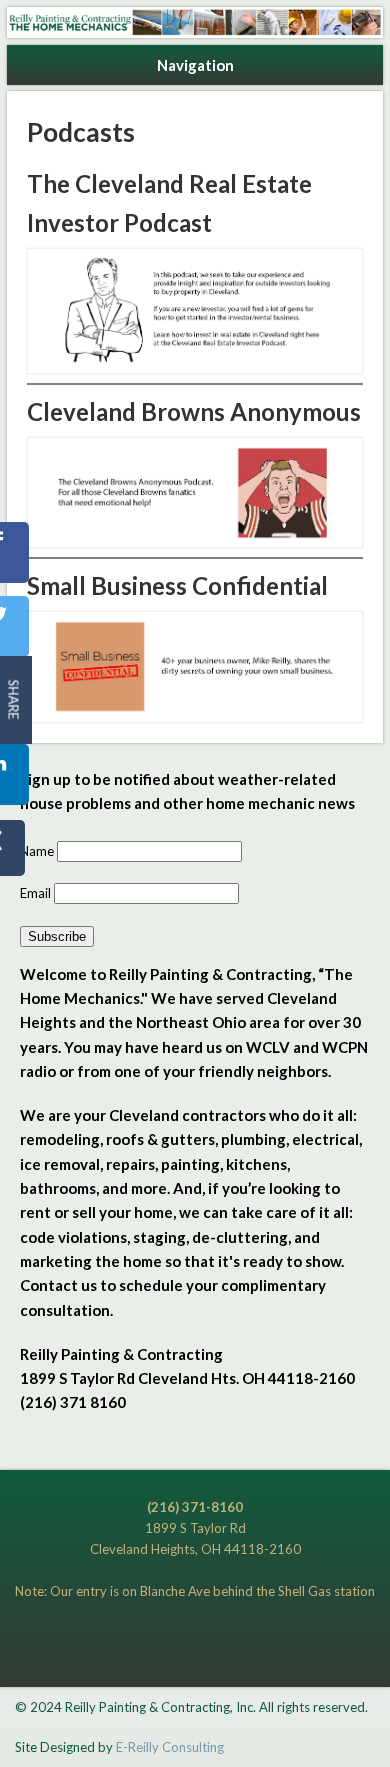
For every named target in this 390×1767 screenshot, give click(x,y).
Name (38, 851)
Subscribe (57, 936)
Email (37, 893)
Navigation (195, 65)
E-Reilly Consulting (170, 1747)
